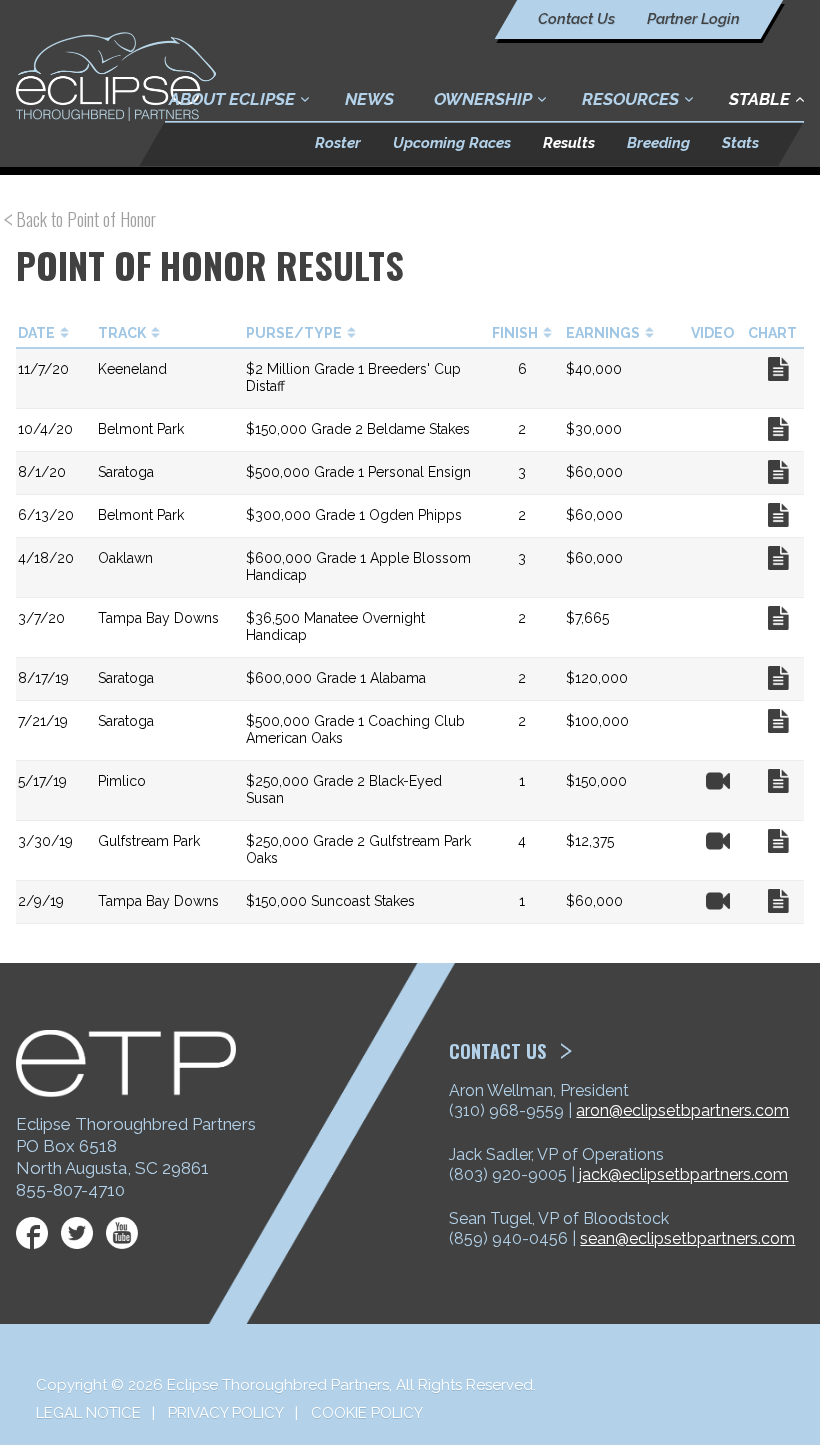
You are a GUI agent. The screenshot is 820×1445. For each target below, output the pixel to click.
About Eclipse (232, 99)
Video (718, 781)
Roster (338, 143)
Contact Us (576, 19)
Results (569, 143)
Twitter (77, 1233)
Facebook (32, 1233)
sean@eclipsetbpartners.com (687, 1238)
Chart (778, 369)
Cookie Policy (367, 1413)
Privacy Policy (226, 1413)
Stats (740, 143)
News (369, 99)
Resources (630, 99)
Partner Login (693, 19)
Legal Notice (88, 1413)
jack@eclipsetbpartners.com (683, 1174)
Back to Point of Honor (86, 219)
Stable (759, 99)
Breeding (658, 143)
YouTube (122, 1233)
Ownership (483, 99)
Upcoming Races (452, 143)
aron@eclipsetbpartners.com (682, 1110)
